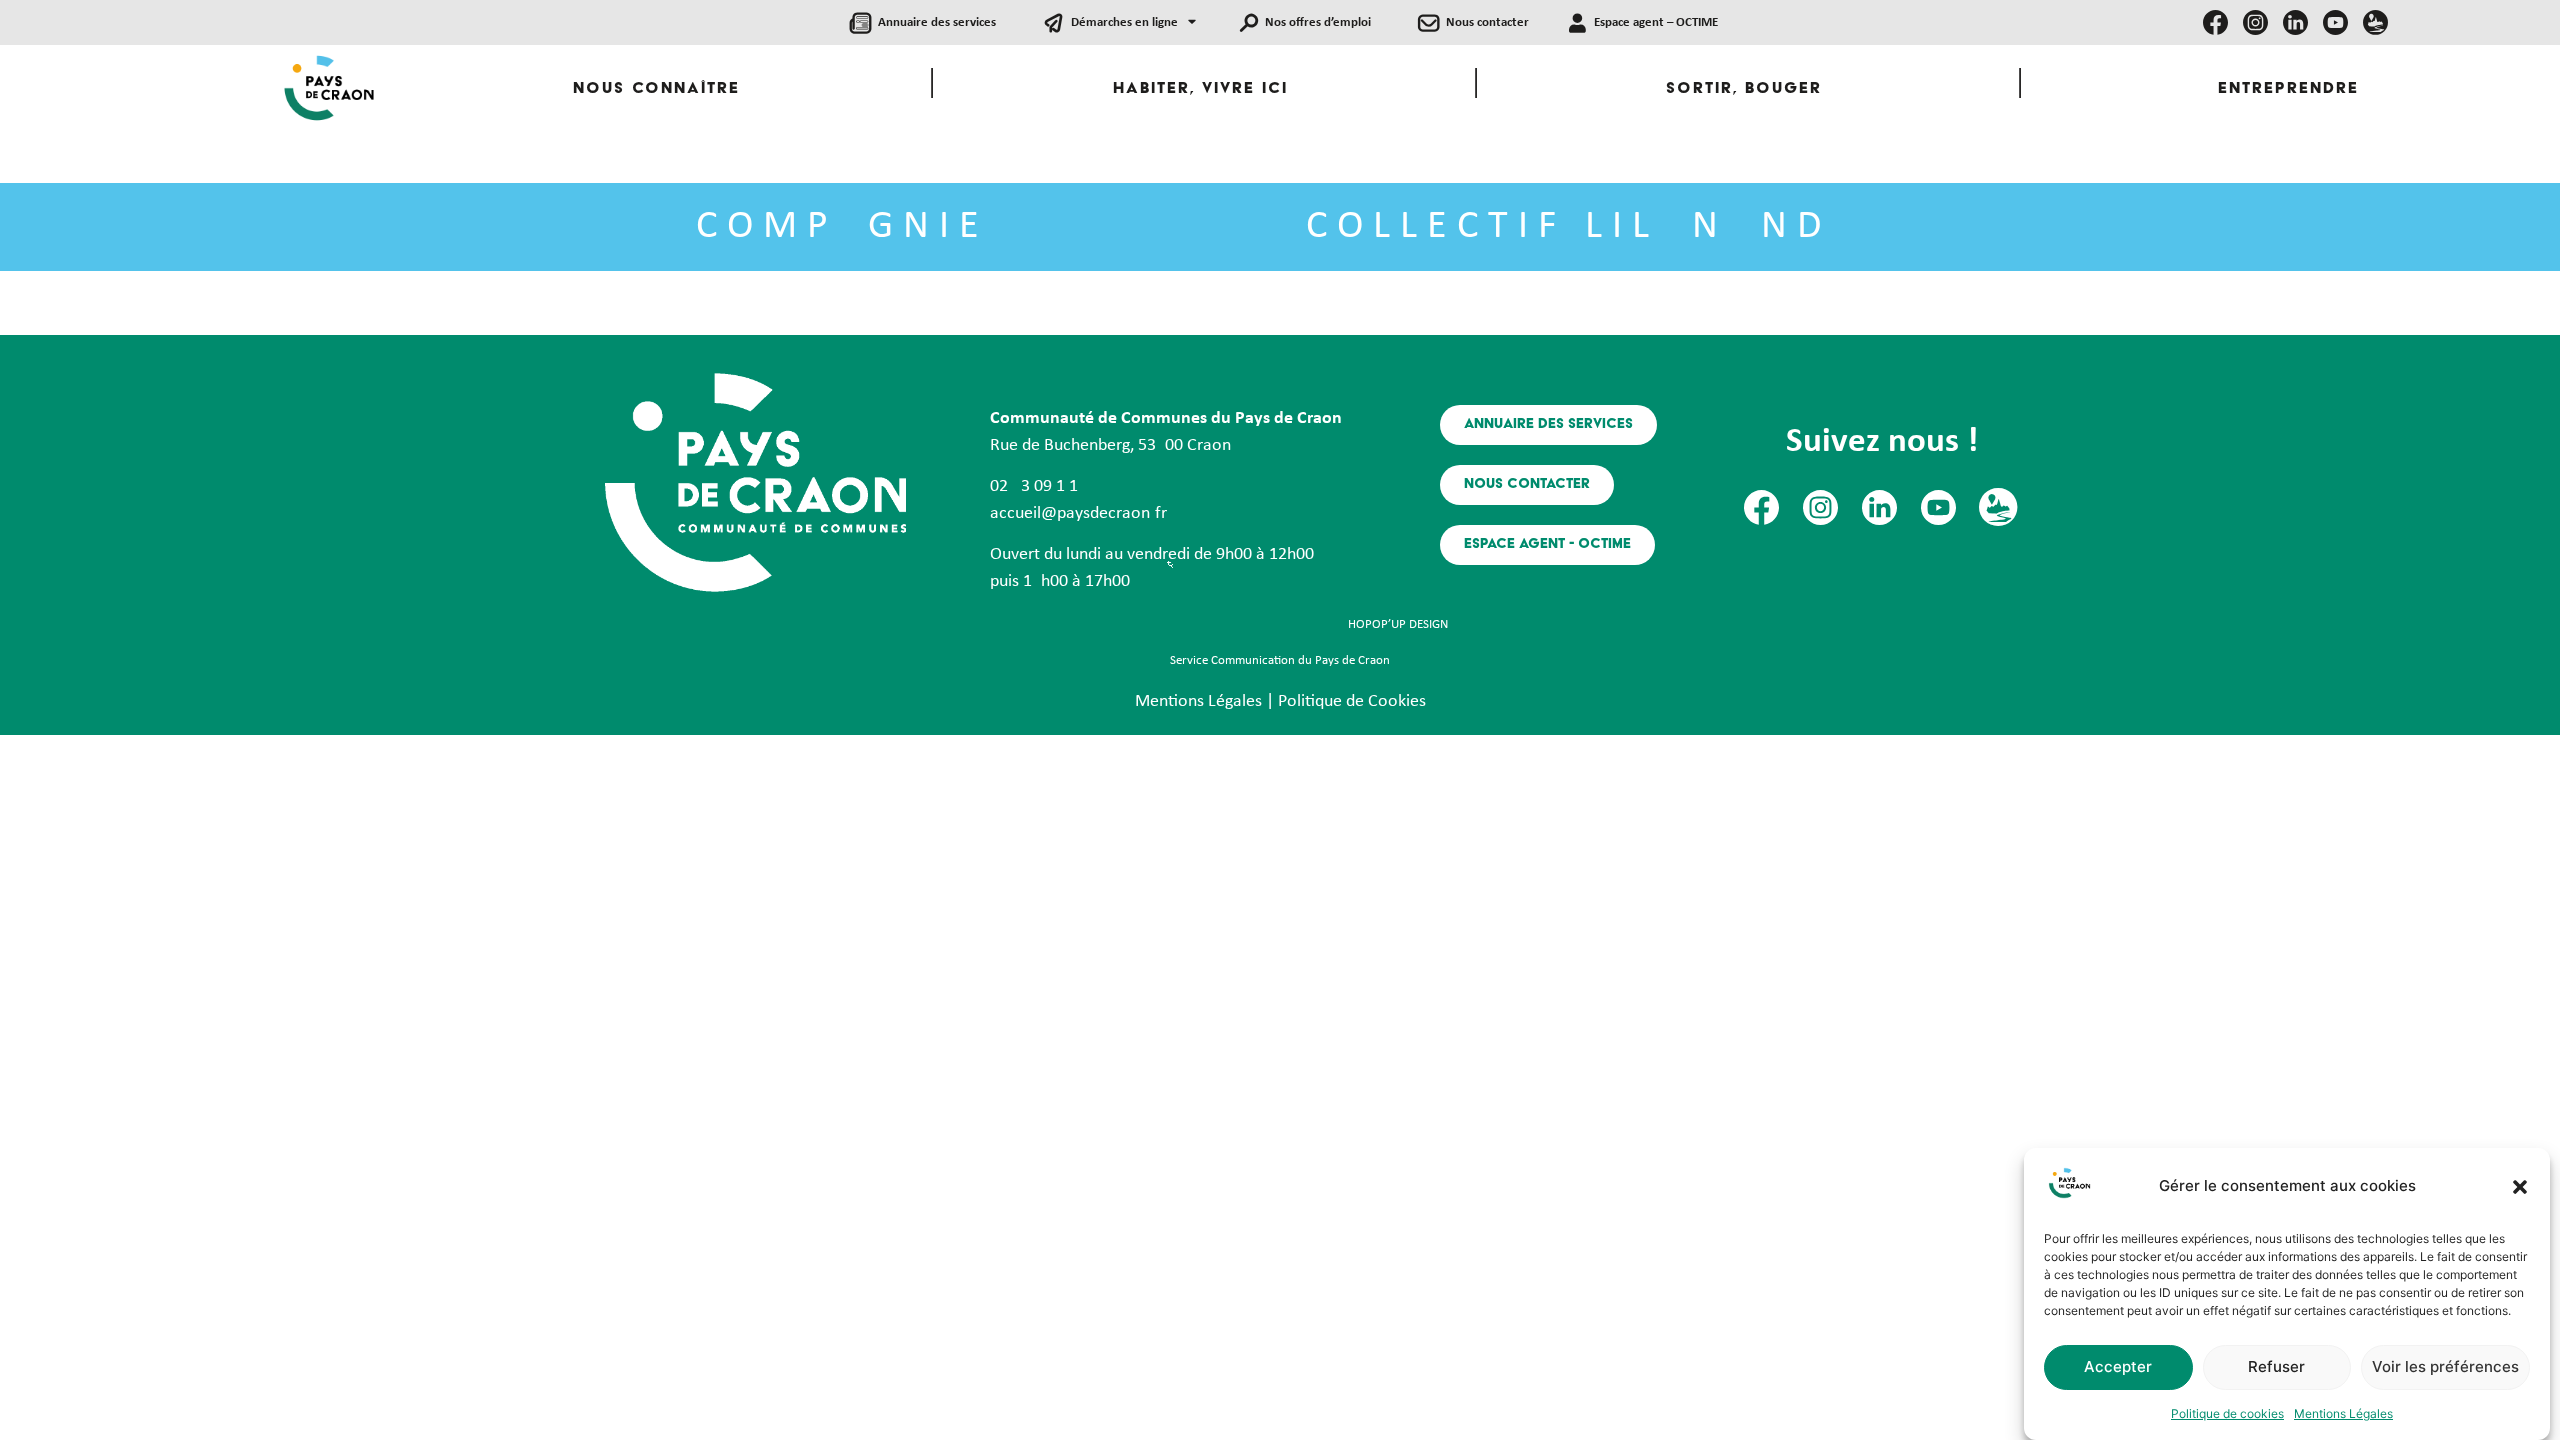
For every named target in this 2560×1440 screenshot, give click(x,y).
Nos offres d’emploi (1318, 22)
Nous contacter (1487, 22)
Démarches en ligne (1124, 22)
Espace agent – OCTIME (1656, 22)
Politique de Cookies (1352, 701)
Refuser (2276, 1367)
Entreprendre (2288, 89)
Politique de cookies (2227, 1413)
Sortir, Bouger (1744, 89)
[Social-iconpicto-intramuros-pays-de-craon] (2375, 22)
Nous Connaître (656, 89)
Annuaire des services (937, 22)
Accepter (2118, 1367)
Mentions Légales (2343, 1413)
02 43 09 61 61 (1034, 486)
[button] (2520, 1187)
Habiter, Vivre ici (1200, 89)
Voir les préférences (2445, 1367)
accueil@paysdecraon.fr (1078, 513)
